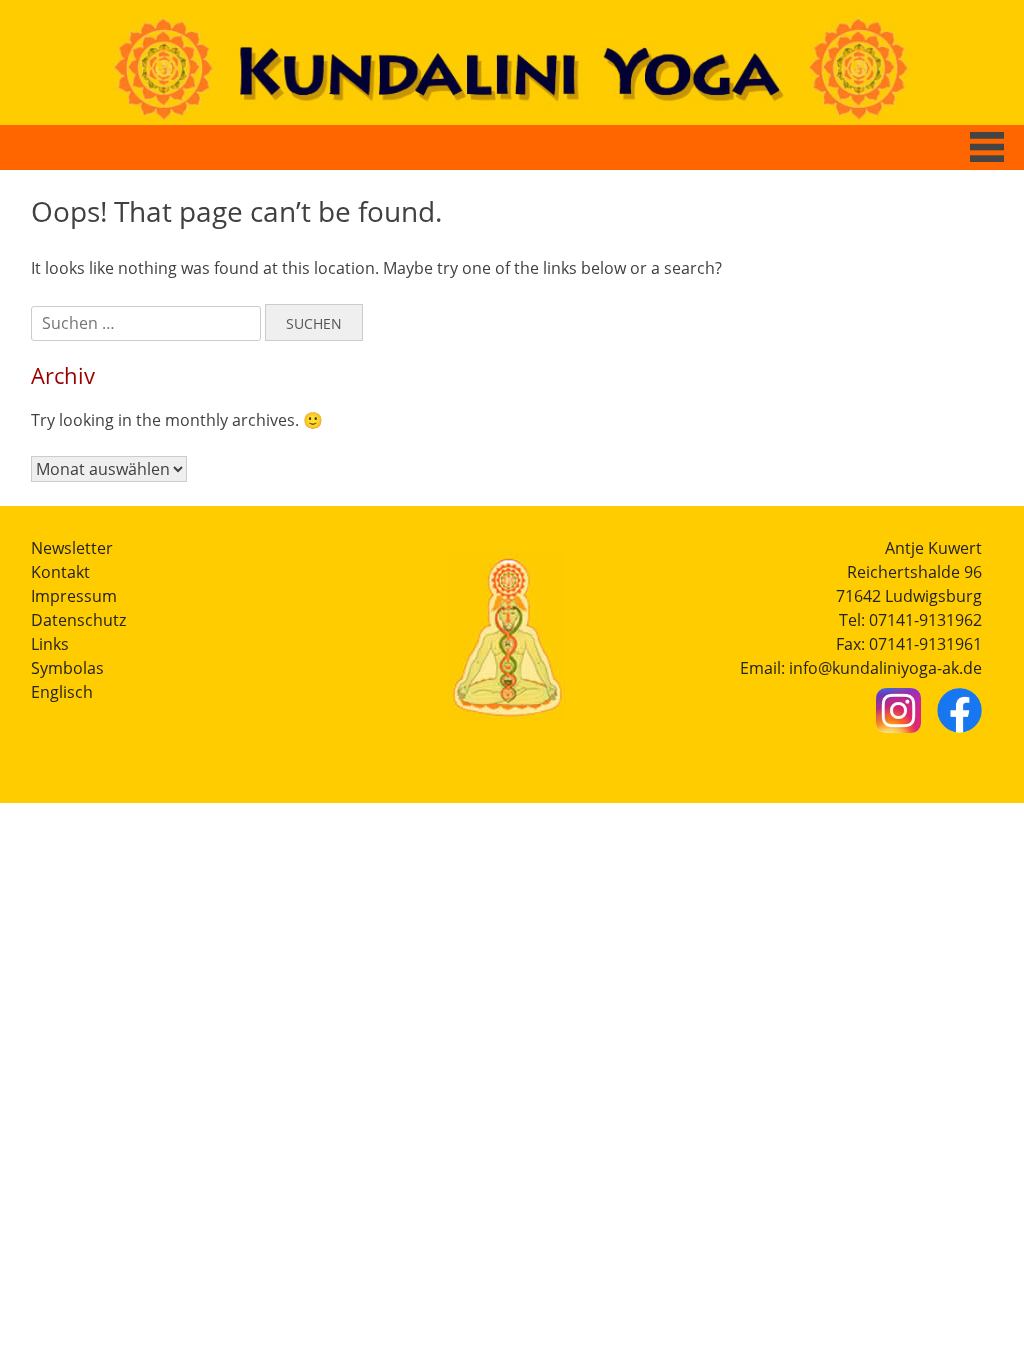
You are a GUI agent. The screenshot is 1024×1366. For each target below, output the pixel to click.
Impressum (74, 596)
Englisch (62, 692)
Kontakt (60, 572)
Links (50, 644)
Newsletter (72, 548)
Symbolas (67, 668)
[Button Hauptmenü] (987, 147)
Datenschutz (78, 620)
